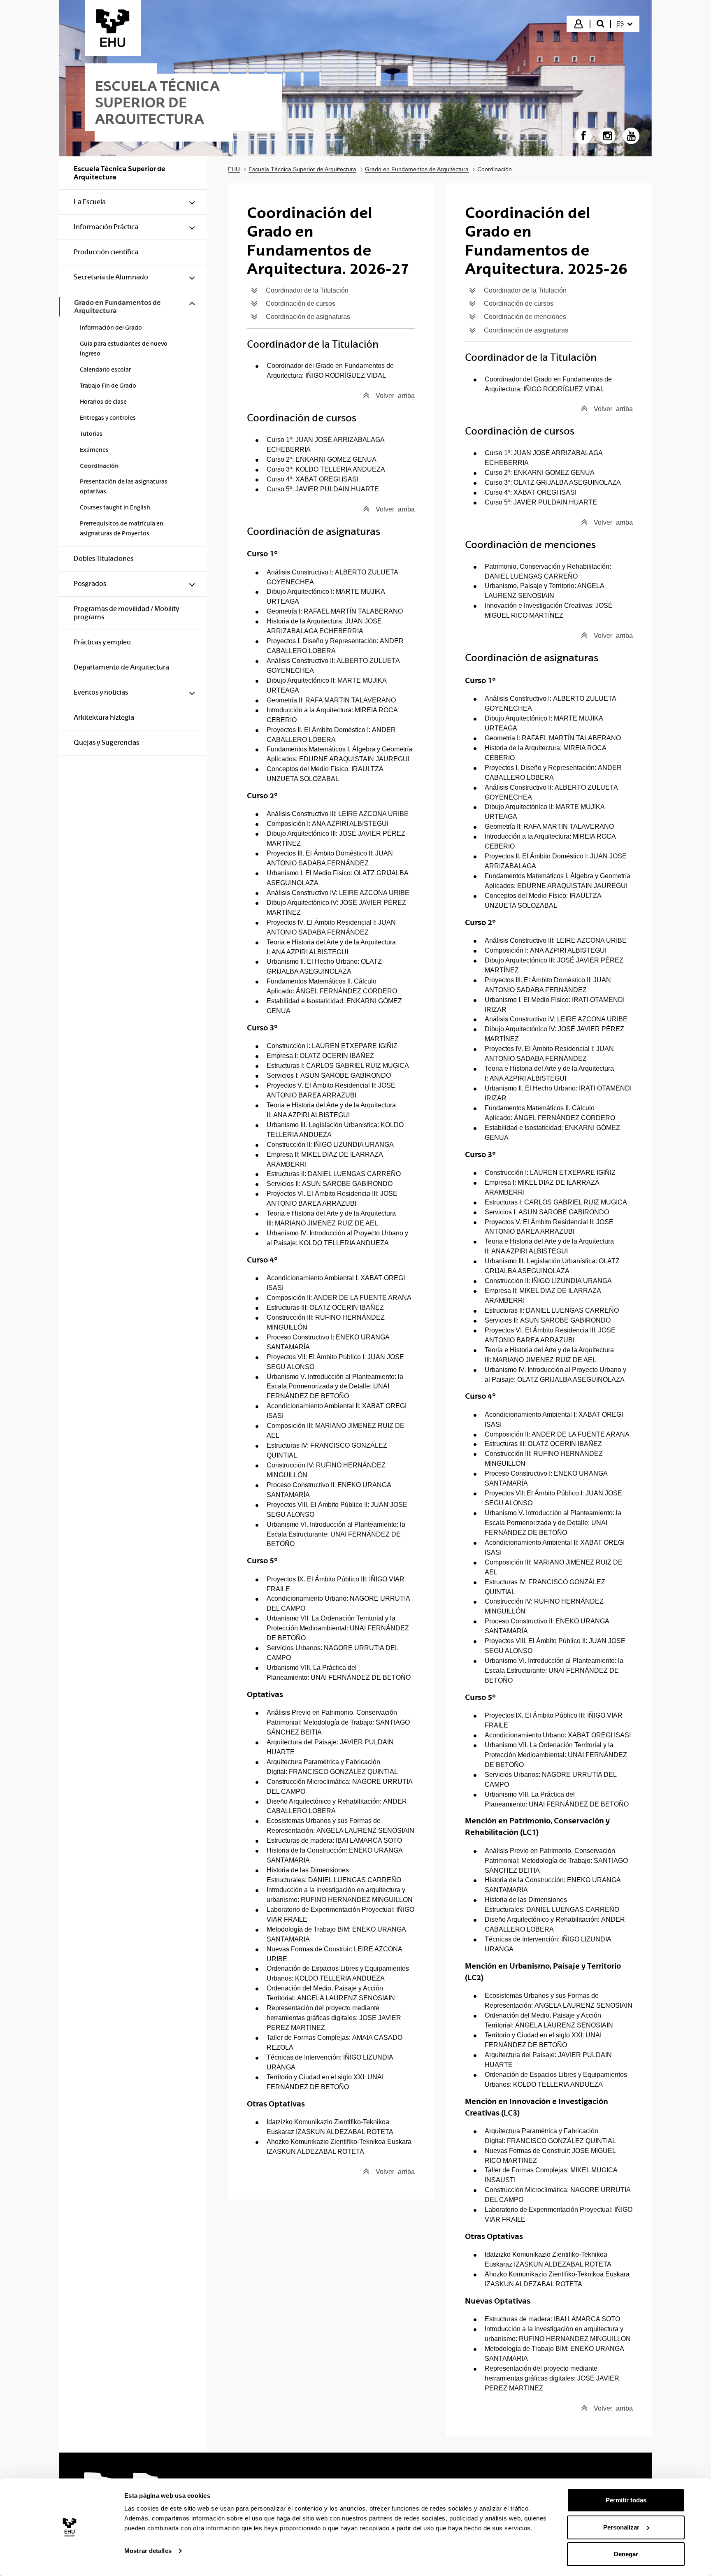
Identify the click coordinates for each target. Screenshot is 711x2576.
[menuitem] (624, 24)
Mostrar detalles (148, 2551)
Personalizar (621, 2527)
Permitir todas (626, 2500)
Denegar (626, 2554)
